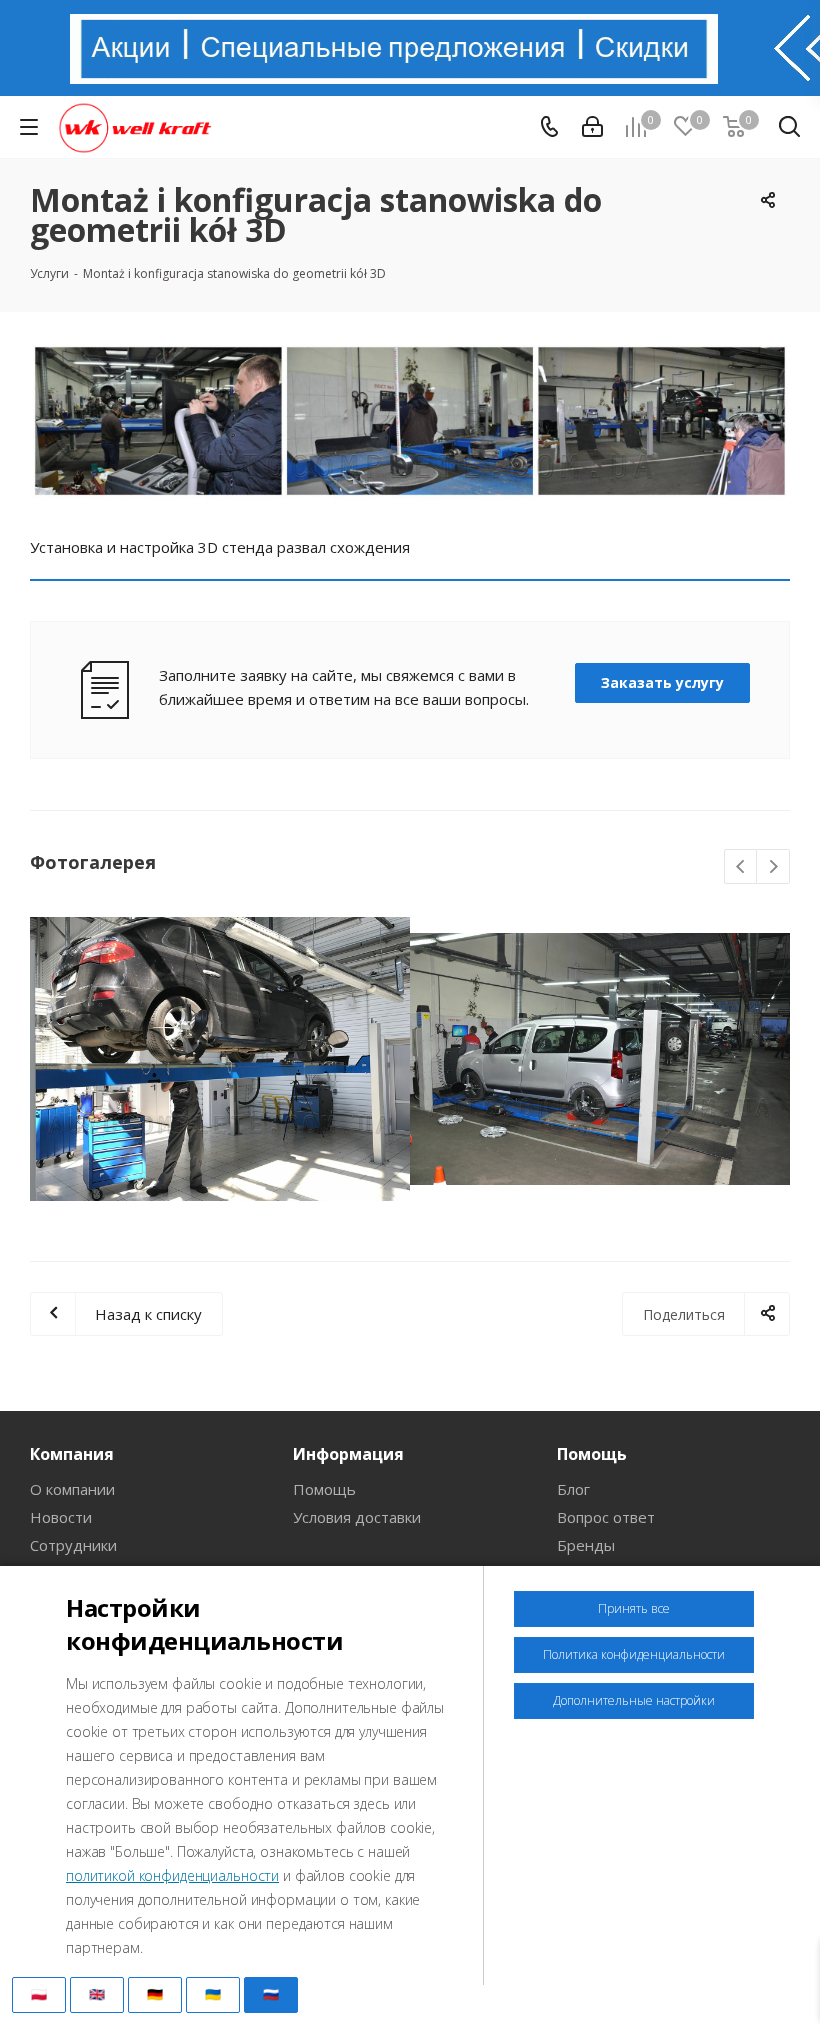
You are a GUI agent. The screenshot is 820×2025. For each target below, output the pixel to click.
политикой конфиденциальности (172, 1875)
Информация (348, 1454)
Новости (61, 1517)
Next (773, 867)
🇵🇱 (39, 1994)
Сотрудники (73, 1545)
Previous (741, 867)
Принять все (634, 1608)
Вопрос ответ (606, 1517)
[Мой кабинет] (592, 127)
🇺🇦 (213, 1994)
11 (456, 1216)
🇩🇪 (155, 1994)
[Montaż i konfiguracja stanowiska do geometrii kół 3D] (410, 421)
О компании (72, 1489)
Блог (573, 1489)
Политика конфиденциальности (634, 1654)
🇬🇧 (97, 1994)
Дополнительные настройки (634, 1700)
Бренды (586, 1545)
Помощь (324, 1489)
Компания (72, 1454)
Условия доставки (357, 1517)
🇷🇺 (271, 1994)
